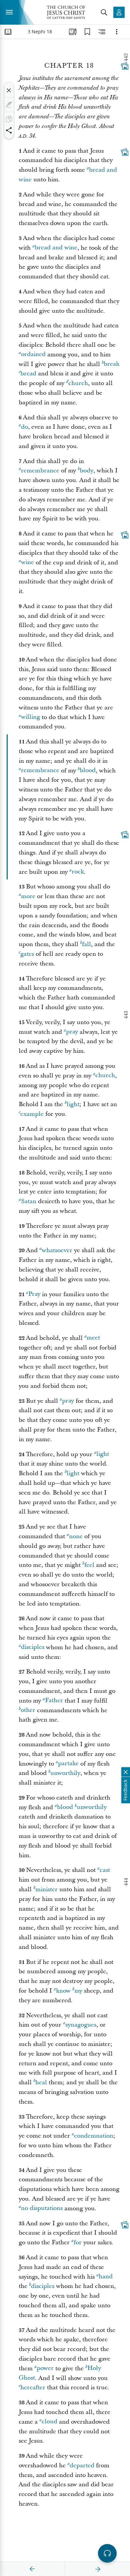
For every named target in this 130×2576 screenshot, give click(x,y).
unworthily (65, 1773)
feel (89, 1565)
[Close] (9, 90)
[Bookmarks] (87, 32)
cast (105, 1870)
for (78, 2242)
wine (27, 563)
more (28, 896)
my (78, 1991)
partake (68, 1764)
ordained (33, 355)
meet (93, 1338)
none (76, 1536)
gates (27, 954)
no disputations (42, 2208)
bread (28, 374)
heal (41, 2082)
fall (86, 944)
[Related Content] (102, 32)
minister (46, 1889)
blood (88, 771)
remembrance (40, 471)
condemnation (94, 2136)
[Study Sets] (73, 32)
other (28, 1710)
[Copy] (9, 119)
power (45, 2368)
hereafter (33, 2387)
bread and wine (56, 248)
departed (82, 2465)
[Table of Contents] (8, 32)
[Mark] (9, 105)
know (63, 1991)
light (73, 1104)
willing (30, 717)
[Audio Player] (107, 2553)
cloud (49, 2422)
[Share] (9, 130)
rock (78, 872)
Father (54, 1701)
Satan (29, 1201)
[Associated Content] (125, 66)
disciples (33, 1647)
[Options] (117, 32)
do (24, 427)
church (78, 383)
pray (72, 1032)
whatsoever (57, 1250)
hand (106, 2277)
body (86, 471)
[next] (98, 2569)
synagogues (81, 2025)
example (32, 1114)
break (111, 364)
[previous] (32, 2569)
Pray (34, 1294)
